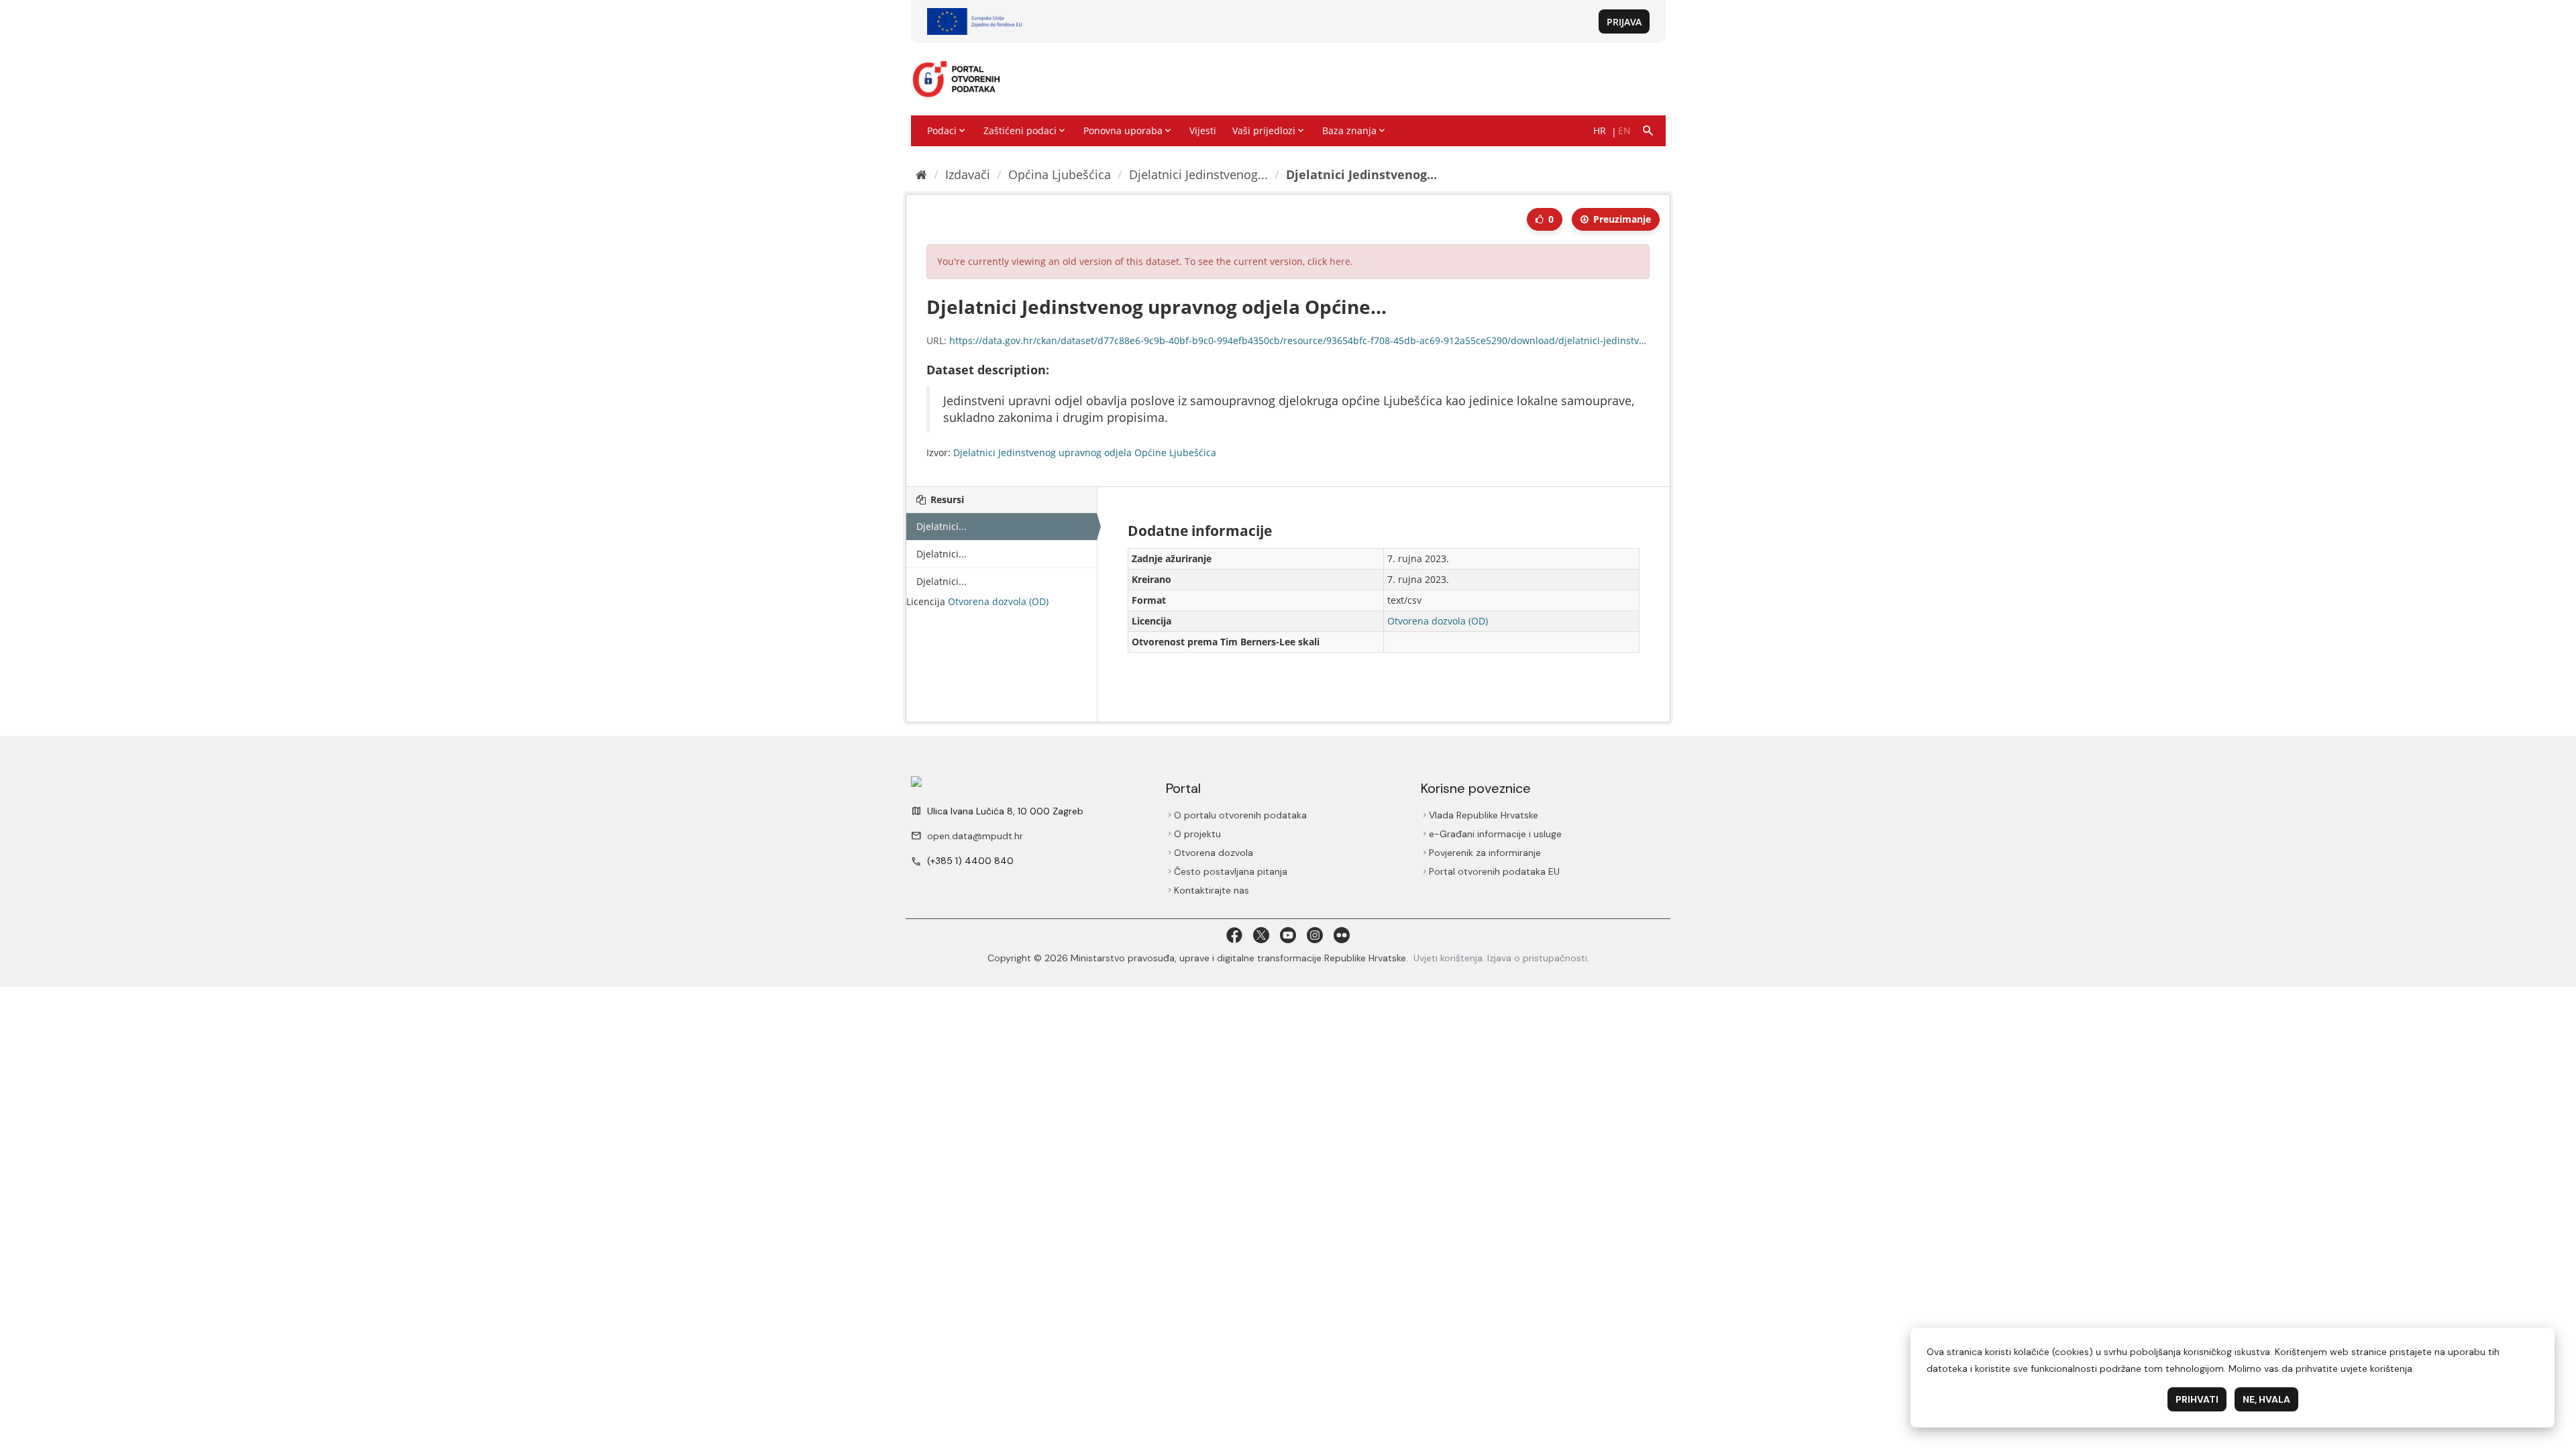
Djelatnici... (942, 526)
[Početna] (921, 174)
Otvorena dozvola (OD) (998, 601)
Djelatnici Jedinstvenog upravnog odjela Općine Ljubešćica (1085, 452)
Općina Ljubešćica (1060, 174)
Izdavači (968, 174)
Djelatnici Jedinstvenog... (1198, 174)
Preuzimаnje (1621, 219)
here (1340, 261)
